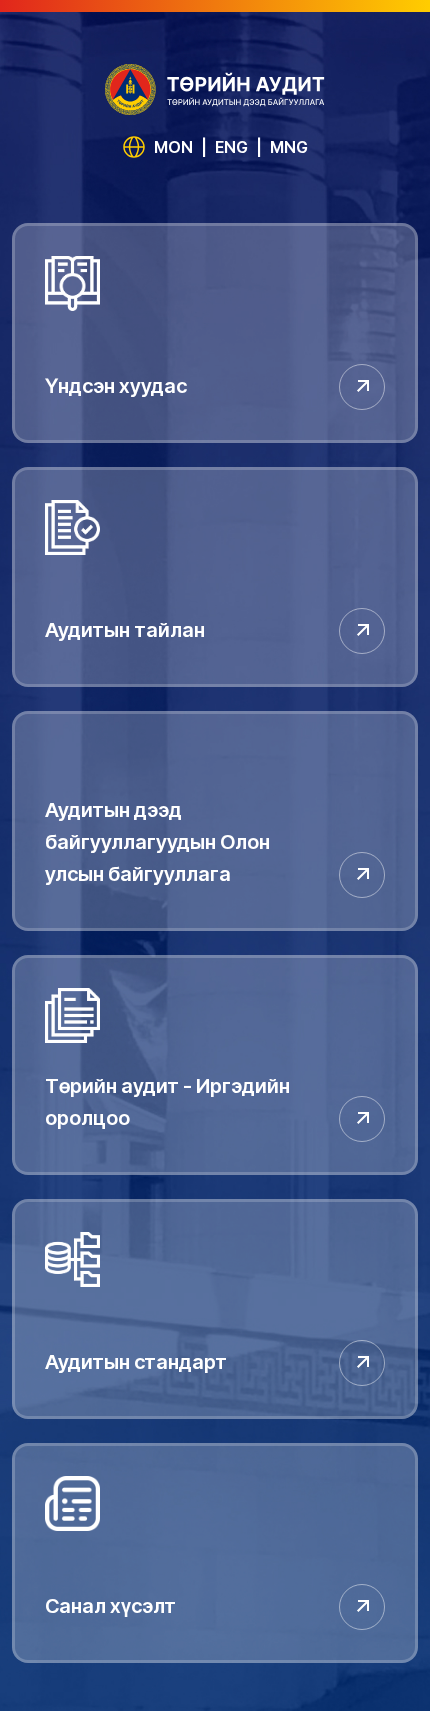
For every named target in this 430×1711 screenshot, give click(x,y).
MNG (289, 147)
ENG (231, 147)
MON (173, 147)
